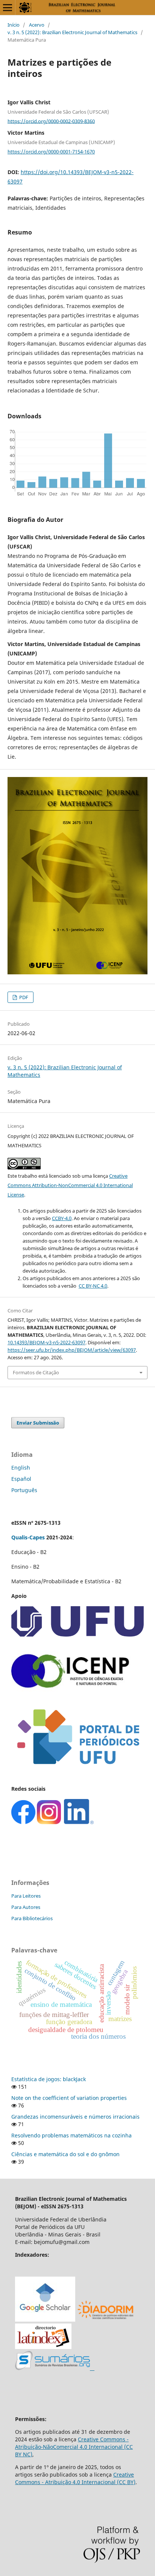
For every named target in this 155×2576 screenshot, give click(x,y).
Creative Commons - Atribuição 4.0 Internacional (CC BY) (75, 2478)
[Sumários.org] (55, 2368)
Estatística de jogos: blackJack (49, 2079)
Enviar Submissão (38, 1423)
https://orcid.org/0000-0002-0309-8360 (51, 121)
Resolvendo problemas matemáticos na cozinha (71, 2135)
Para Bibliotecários (32, 1918)
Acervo (37, 25)
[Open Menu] (8, 8)
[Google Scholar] (45, 2320)
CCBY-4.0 (62, 1218)
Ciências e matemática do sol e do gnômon (65, 2154)
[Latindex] (43, 2347)
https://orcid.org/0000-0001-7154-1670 (51, 152)
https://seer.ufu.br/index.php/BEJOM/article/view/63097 (72, 1350)
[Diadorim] (105, 2320)
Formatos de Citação (36, 1372)
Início (14, 25)
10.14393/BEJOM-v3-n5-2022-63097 (46, 1342)
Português (24, 1490)
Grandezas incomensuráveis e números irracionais (75, 2117)
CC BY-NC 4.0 (93, 1286)
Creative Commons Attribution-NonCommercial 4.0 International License (70, 1185)
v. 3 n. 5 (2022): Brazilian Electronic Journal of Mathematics (72, 32)
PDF (23, 997)
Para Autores (26, 1907)
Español (21, 1479)
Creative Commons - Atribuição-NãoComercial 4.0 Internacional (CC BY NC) (74, 2447)
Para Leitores (26, 1896)
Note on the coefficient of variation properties (69, 2098)
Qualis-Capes (28, 1537)
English (21, 1468)
